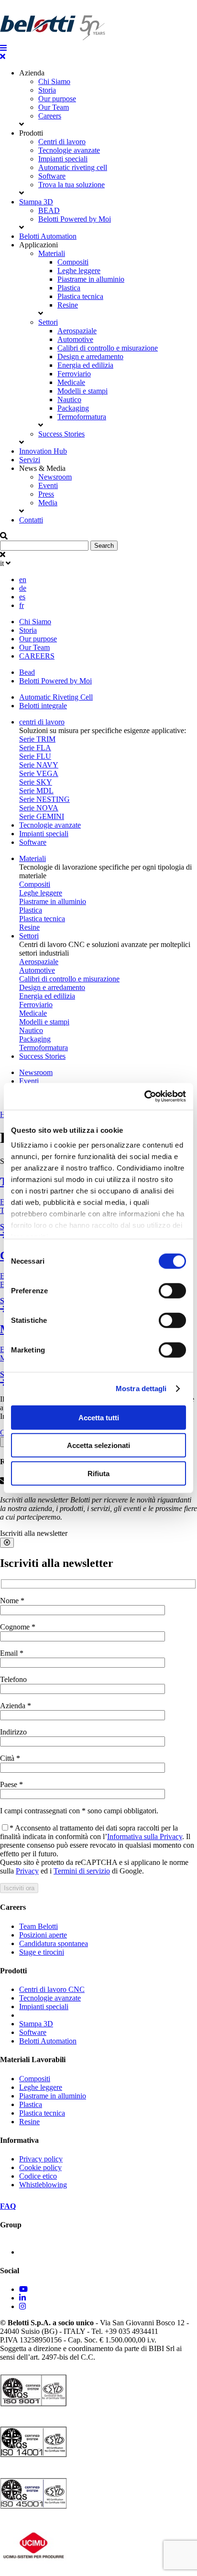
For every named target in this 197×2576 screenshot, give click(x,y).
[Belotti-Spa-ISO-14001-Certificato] (33, 2460)
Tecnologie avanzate (69, 150)
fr (22, 605)
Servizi (30, 460)
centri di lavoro (42, 722)
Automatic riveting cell (73, 167)
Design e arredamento (90, 357)
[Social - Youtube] (23, 2289)
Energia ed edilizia (85, 365)
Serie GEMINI (42, 816)
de (23, 588)
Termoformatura (82, 417)
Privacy (27, 1871)
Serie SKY (36, 782)
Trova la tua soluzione (71, 185)
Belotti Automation (48, 236)
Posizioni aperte (43, 1935)
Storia (47, 90)
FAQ (8, 2206)
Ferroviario (74, 374)
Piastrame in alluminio (91, 279)
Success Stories (61, 434)
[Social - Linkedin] (22, 2298)
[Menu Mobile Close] (3, 57)
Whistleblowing (43, 2185)
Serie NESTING (44, 799)
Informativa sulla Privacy (145, 1836)
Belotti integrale (43, 706)
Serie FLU (35, 756)
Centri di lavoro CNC (52, 1989)
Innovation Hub (43, 451)
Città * (10, 1758)
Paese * (11, 1784)
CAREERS (37, 656)
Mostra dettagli (141, 1389)
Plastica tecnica (80, 296)
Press (46, 494)
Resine (68, 305)
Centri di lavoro (62, 142)
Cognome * (18, 1627)
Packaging (73, 408)
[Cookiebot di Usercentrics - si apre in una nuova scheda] (144, 1096)
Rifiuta (98, 1473)
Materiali (52, 253)
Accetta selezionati (98, 1445)
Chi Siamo (54, 81)
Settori (48, 322)
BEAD (49, 210)
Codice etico (38, 2176)
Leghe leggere (79, 271)
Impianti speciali (63, 159)
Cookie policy (40, 2167)
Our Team (54, 107)
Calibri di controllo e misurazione (108, 348)
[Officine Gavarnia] (48, 2252)
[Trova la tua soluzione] (4, 4)
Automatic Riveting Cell (56, 697)
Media (48, 503)
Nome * (12, 1601)
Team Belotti (38, 1926)
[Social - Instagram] (22, 2306)
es (22, 597)
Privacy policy (41, 2159)
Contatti (31, 520)
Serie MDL (36, 791)
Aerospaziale (77, 331)
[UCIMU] (33, 2564)
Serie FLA (35, 748)
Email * (12, 1653)
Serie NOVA (39, 808)
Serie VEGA (39, 773)
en (23, 580)
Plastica (69, 288)
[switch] (172, 1290)
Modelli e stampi (82, 391)
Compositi (73, 262)
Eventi (48, 485)
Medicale (71, 382)
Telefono (13, 1679)
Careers (50, 116)
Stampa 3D (36, 202)
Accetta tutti (99, 1417)
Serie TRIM (37, 739)
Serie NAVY (39, 765)
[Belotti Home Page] (53, 39)
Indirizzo (13, 1732)
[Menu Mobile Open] (3, 48)
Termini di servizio (82, 1871)
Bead (27, 672)
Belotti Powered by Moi (75, 219)
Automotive (75, 339)
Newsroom (55, 477)
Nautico (69, 399)
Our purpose (57, 99)
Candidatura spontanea (54, 1943)
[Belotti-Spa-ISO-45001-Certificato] (33, 2512)
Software (52, 176)
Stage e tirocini (42, 1952)
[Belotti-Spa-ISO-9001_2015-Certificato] (33, 2409)
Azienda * (16, 1706)
